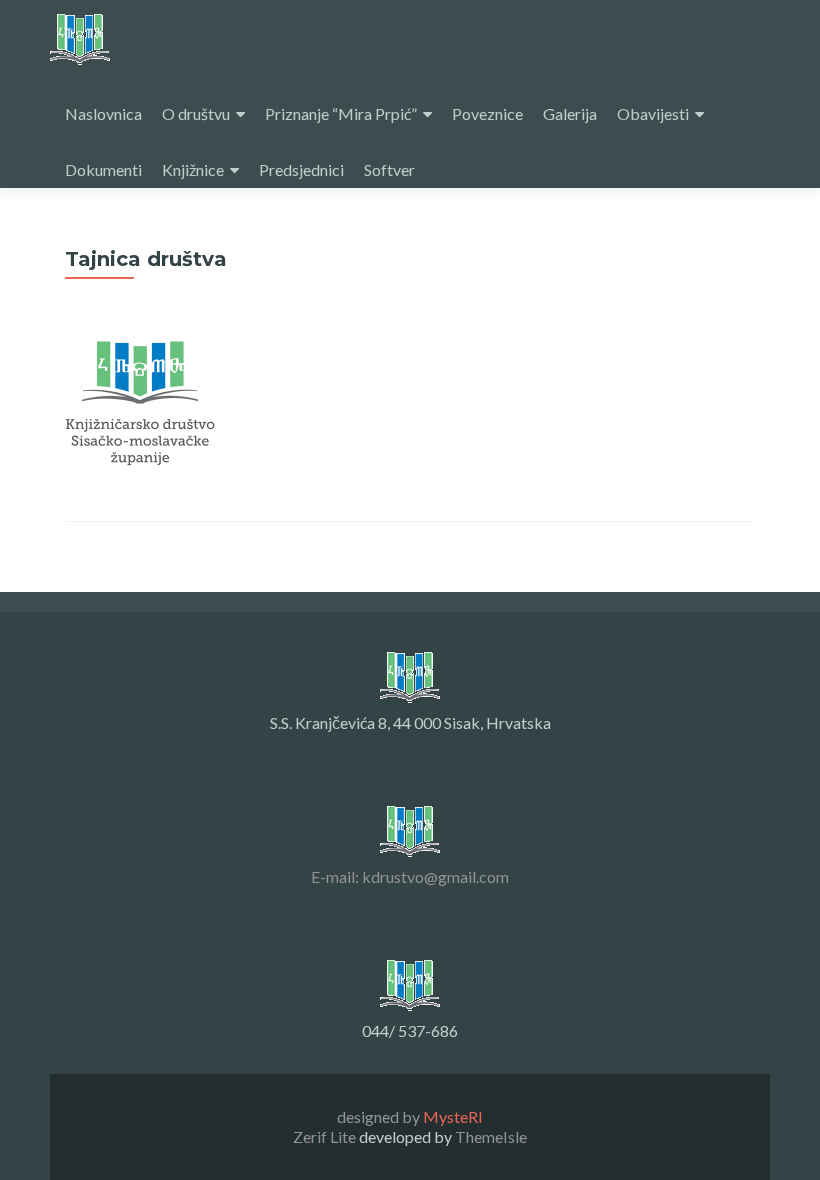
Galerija (570, 113)
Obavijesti (653, 113)
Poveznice (487, 113)
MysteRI (453, 1116)
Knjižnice (193, 169)
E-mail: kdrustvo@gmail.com (410, 876)
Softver (389, 169)
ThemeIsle (491, 1136)
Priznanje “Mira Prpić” (341, 113)
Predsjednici (301, 169)
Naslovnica (103, 113)
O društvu (196, 113)
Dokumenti (103, 169)
